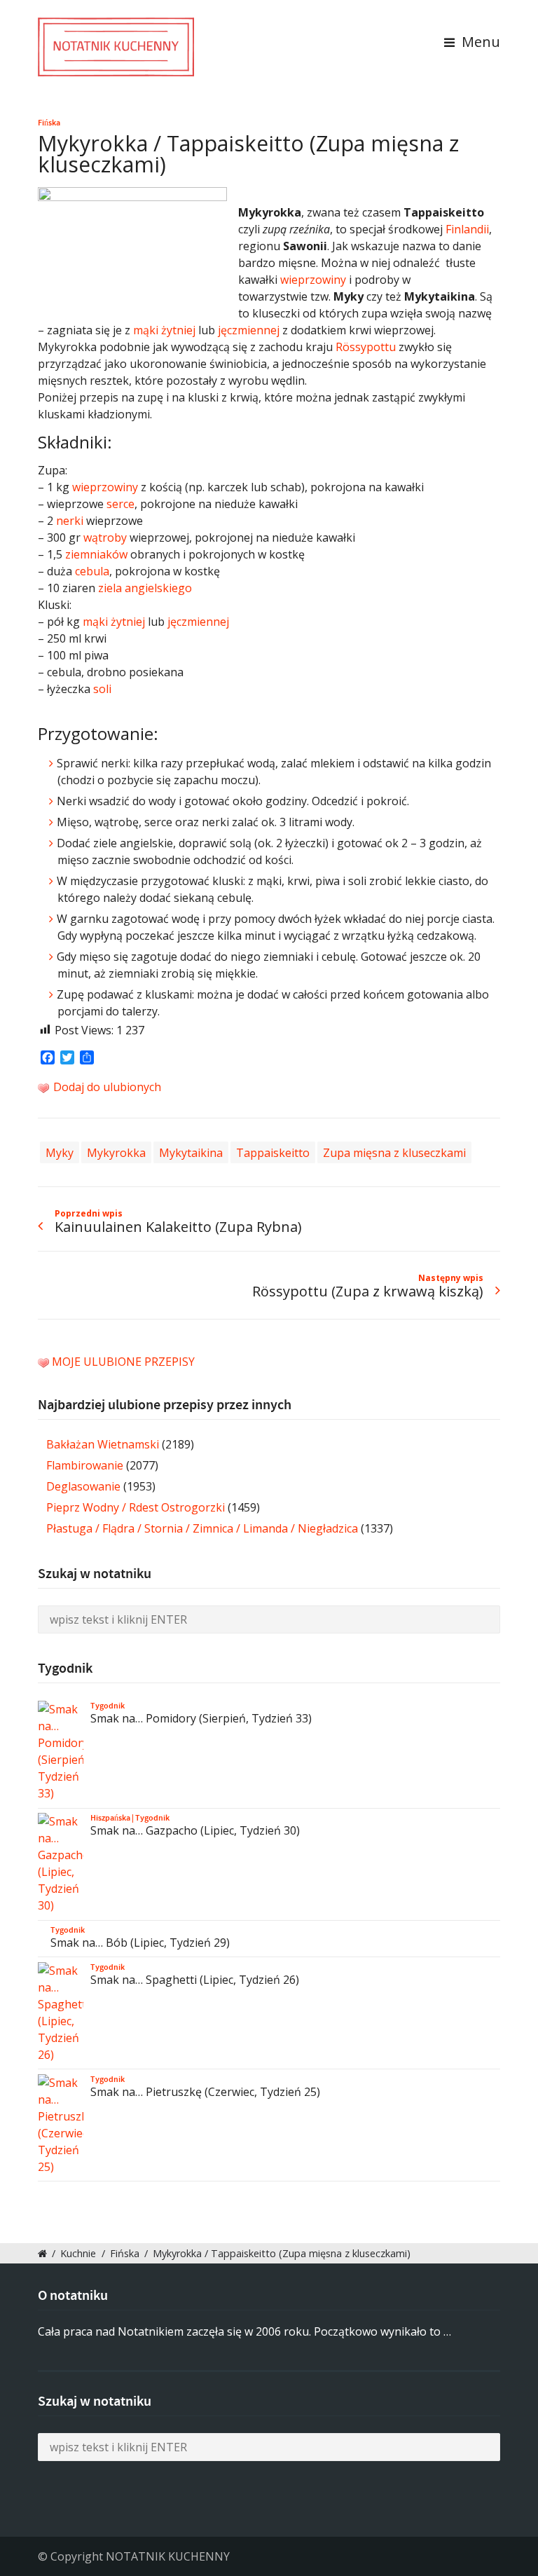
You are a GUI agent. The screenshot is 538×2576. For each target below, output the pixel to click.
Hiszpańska (110, 1818)
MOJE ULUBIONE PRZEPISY (123, 1362)
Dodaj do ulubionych (106, 1087)
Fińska (49, 123)
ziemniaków (96, 554)
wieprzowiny (313, 280)
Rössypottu (366, 347)
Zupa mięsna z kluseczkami (394, 1152)
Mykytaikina (191, 1152)
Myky (60, 1152)
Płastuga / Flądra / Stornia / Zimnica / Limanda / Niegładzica (202, 1528)
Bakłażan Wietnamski (103, 1444)
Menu (479, 42)
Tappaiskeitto (273, 1152)
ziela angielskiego (145, 588)
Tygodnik (108, 1706)
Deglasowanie (83, 1486)
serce (120, 504)
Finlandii (467, 229)
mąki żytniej (164, 330)
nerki (70, 521)
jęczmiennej (249, 330)
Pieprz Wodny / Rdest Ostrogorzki (136, 1507)
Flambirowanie (85, 1465)
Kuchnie (78, 2253)
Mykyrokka (116, 1152)
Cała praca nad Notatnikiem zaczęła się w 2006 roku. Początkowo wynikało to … (244, 2331)
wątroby (105, 537)
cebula (92, 571)
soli (102, 689)
